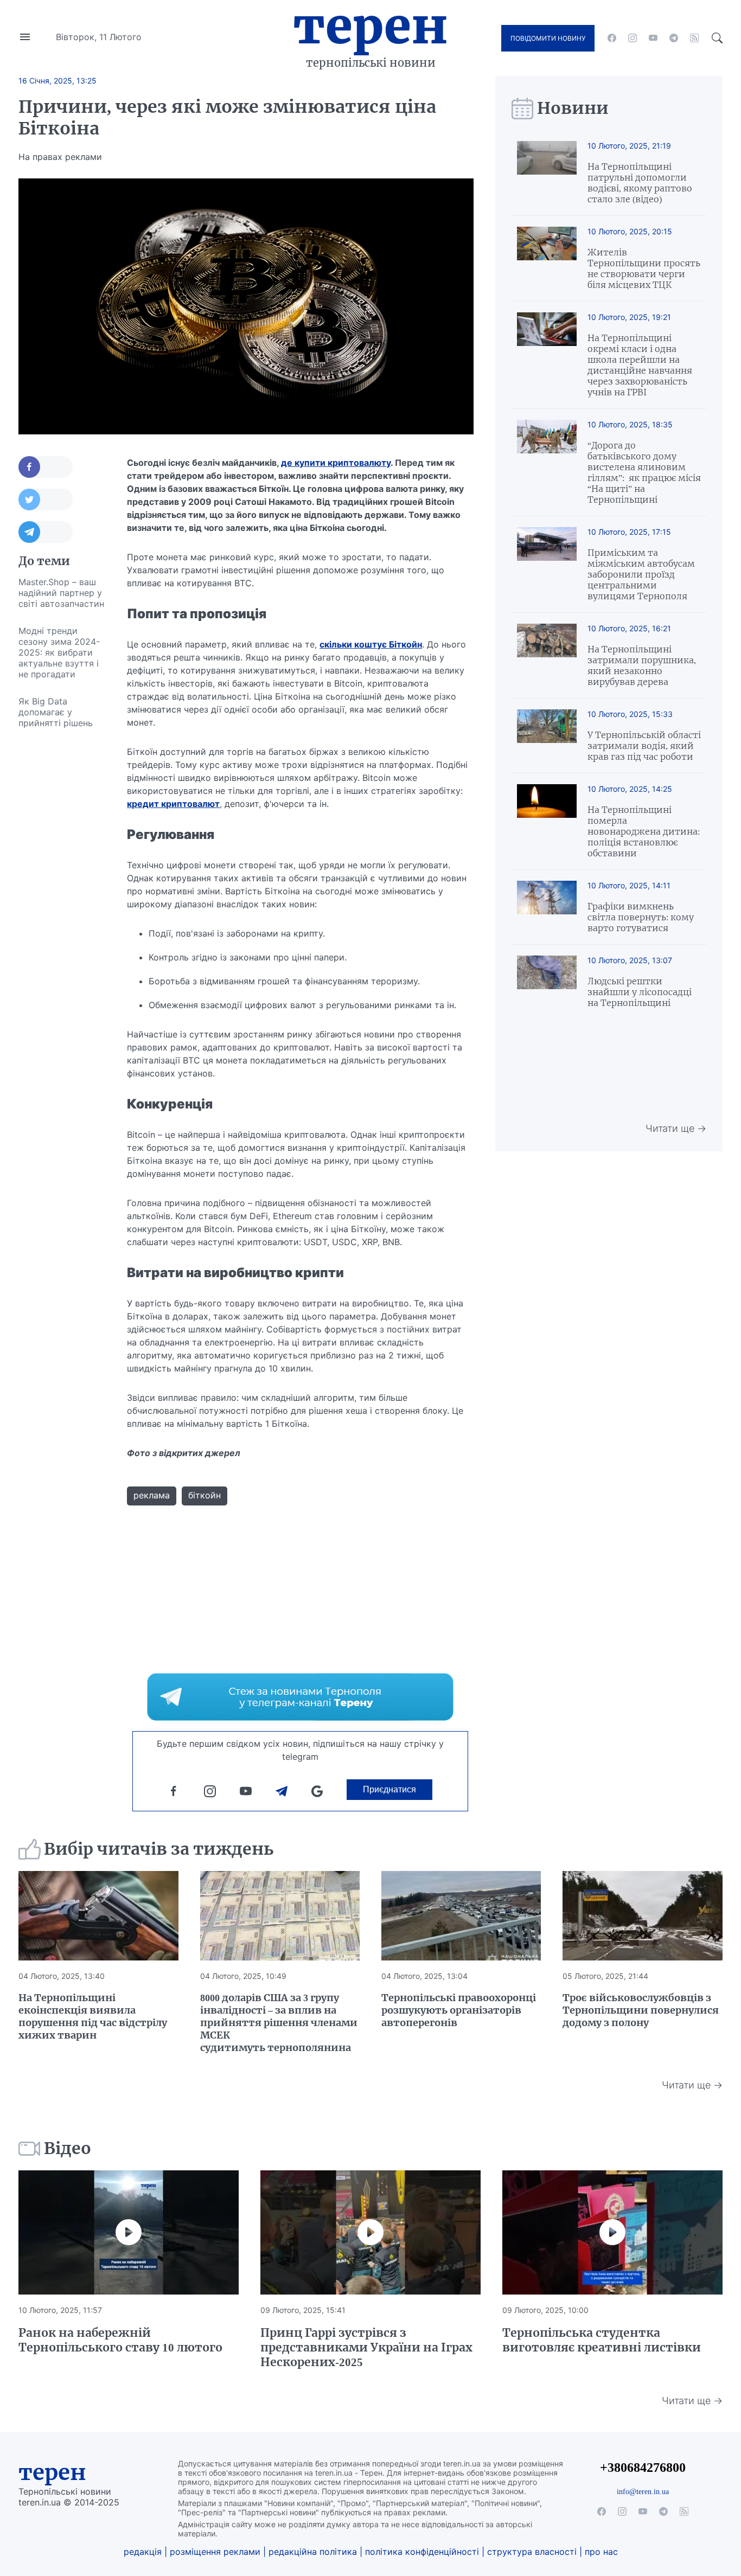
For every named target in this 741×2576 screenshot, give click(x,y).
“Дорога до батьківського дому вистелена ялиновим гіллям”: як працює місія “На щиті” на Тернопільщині (644, 472)
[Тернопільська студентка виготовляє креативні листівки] (612, 2232)
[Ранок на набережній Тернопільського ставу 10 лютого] (129, 2232)
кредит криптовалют (173, 804)
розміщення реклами (215, 2552)
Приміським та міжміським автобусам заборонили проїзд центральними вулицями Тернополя (641, 574)
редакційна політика (313, 2552)
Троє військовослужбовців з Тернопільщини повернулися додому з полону (641, 2010)
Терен (370, 26)
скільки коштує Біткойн (371, 644)
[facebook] (612, 38)
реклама (152, 1495)
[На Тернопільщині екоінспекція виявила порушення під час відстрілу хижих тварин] (98, 1916)
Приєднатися (389, 1789)
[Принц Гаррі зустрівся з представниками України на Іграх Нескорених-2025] (370, 2232)
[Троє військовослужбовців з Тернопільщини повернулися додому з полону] (642, 1916)
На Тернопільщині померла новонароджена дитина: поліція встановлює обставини (644, 831)
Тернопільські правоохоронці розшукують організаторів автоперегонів (459, 2010)
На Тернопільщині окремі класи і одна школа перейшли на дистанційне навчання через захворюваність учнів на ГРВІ (640, 365)
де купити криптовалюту (336, 463)
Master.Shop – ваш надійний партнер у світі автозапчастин (61, 593)
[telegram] (674, 38)
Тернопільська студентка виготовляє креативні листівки (602, 2340)
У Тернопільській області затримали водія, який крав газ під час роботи (644, 746)
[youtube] (653, 38)
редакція (143, 2552)
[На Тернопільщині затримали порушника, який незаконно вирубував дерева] (547, 655)
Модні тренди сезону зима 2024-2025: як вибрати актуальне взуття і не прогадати (59, 652)
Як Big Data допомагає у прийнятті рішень (56, 712)
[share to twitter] (46, 499)
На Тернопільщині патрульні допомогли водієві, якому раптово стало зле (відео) (640, 183)
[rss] (694, 38)
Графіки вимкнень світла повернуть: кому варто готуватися (641, 917)
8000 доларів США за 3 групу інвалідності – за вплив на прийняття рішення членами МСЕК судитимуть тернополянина (279, 2023)
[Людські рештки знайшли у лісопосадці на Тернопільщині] (547, 982)
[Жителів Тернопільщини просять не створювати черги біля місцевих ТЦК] (547, 258)
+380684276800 (643, 2467)
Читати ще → (676, 1128)
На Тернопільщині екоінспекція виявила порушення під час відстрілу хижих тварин (93, 2016)
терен (52, 2472)
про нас (601, 2552)
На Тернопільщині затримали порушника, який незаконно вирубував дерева (642, 665)
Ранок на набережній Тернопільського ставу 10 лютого (120, 2340)
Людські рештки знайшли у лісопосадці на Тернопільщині (640, 992)
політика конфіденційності (422, 2552)
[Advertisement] (62, 899)
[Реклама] (300, 1697)
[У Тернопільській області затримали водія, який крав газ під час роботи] (547, 736)
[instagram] (633, 38)
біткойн (205, 1495)
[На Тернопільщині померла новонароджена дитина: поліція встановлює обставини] (547, 821)
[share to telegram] (46, 532)
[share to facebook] (46, 467)
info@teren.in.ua (643, 2491)
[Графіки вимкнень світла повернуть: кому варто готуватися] (547, 907)
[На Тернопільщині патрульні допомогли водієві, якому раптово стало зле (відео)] (547, 173)
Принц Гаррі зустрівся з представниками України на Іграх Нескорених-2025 (366, 2347)
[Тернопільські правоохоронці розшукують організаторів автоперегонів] (461, 1916)
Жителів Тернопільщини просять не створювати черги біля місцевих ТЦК (644, 268)
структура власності (532, 2552)
